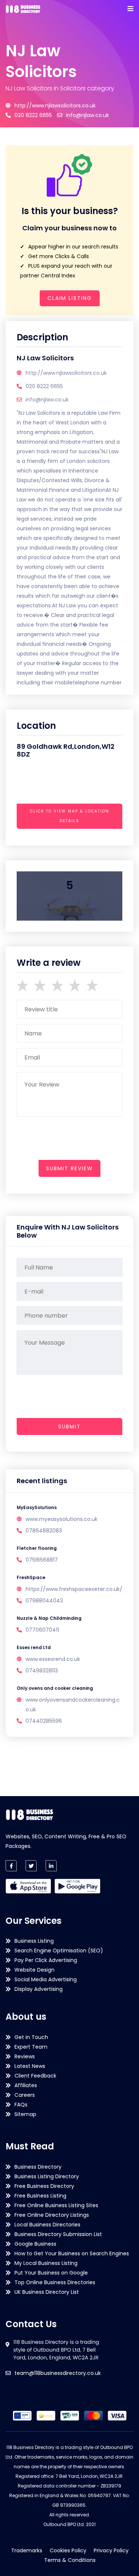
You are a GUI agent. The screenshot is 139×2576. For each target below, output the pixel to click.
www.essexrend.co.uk (53, 1659)
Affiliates (26, 2085)
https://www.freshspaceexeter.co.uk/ (74, 1589)
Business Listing (34, 1941)
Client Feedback (35, 2076)
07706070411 (42, 1630)
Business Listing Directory (47, 2176)
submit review (69, 1168)
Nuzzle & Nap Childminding (49, 1618)
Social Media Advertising (46, 1979)
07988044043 (44, 1601)
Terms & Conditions (70, 2560)
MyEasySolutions (37, 1507)
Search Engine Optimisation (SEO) (59, 1951)
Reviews (25, 2056)
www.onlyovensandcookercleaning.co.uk (73, 1705)
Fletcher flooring (37, 1548)
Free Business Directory (44, 2186)
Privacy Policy (111, 2550)
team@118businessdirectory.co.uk (58, 2373)
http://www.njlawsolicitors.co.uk (55, 106)
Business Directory (38, 2167)
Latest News (30, 2066)
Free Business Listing (40, 2196)
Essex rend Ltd (34, 1647)
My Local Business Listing (46, 2263)
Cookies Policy (68, 2550)
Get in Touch (31, 2037)
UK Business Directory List (47, 2292)
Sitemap (25, 2114)
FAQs (21, 2105)
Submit (69, 1427)
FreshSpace (31, 1577)
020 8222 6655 (33, 115)
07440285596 (44, 1721)
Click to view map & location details (70, 816)
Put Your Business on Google (51, 2273)
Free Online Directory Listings (52, 2215)
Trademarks (27, 2550)
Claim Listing (70, 298)
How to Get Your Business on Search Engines (72, 2253)
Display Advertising (39, 1989)
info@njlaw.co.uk (87, 115)
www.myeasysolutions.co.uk (62, 1519)
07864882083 (44, 1531)
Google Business (35, 2244)
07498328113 (42, 1671)
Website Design (34, 1970)
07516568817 (42, 1560)
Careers (25, 2095)
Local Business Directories (47, 2225)
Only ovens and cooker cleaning (55, 1688)
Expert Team (31, 2047)
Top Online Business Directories (55, 2282)
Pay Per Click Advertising (46, 1960)
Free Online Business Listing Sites (56, 2205)
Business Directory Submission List (58, 2234)
